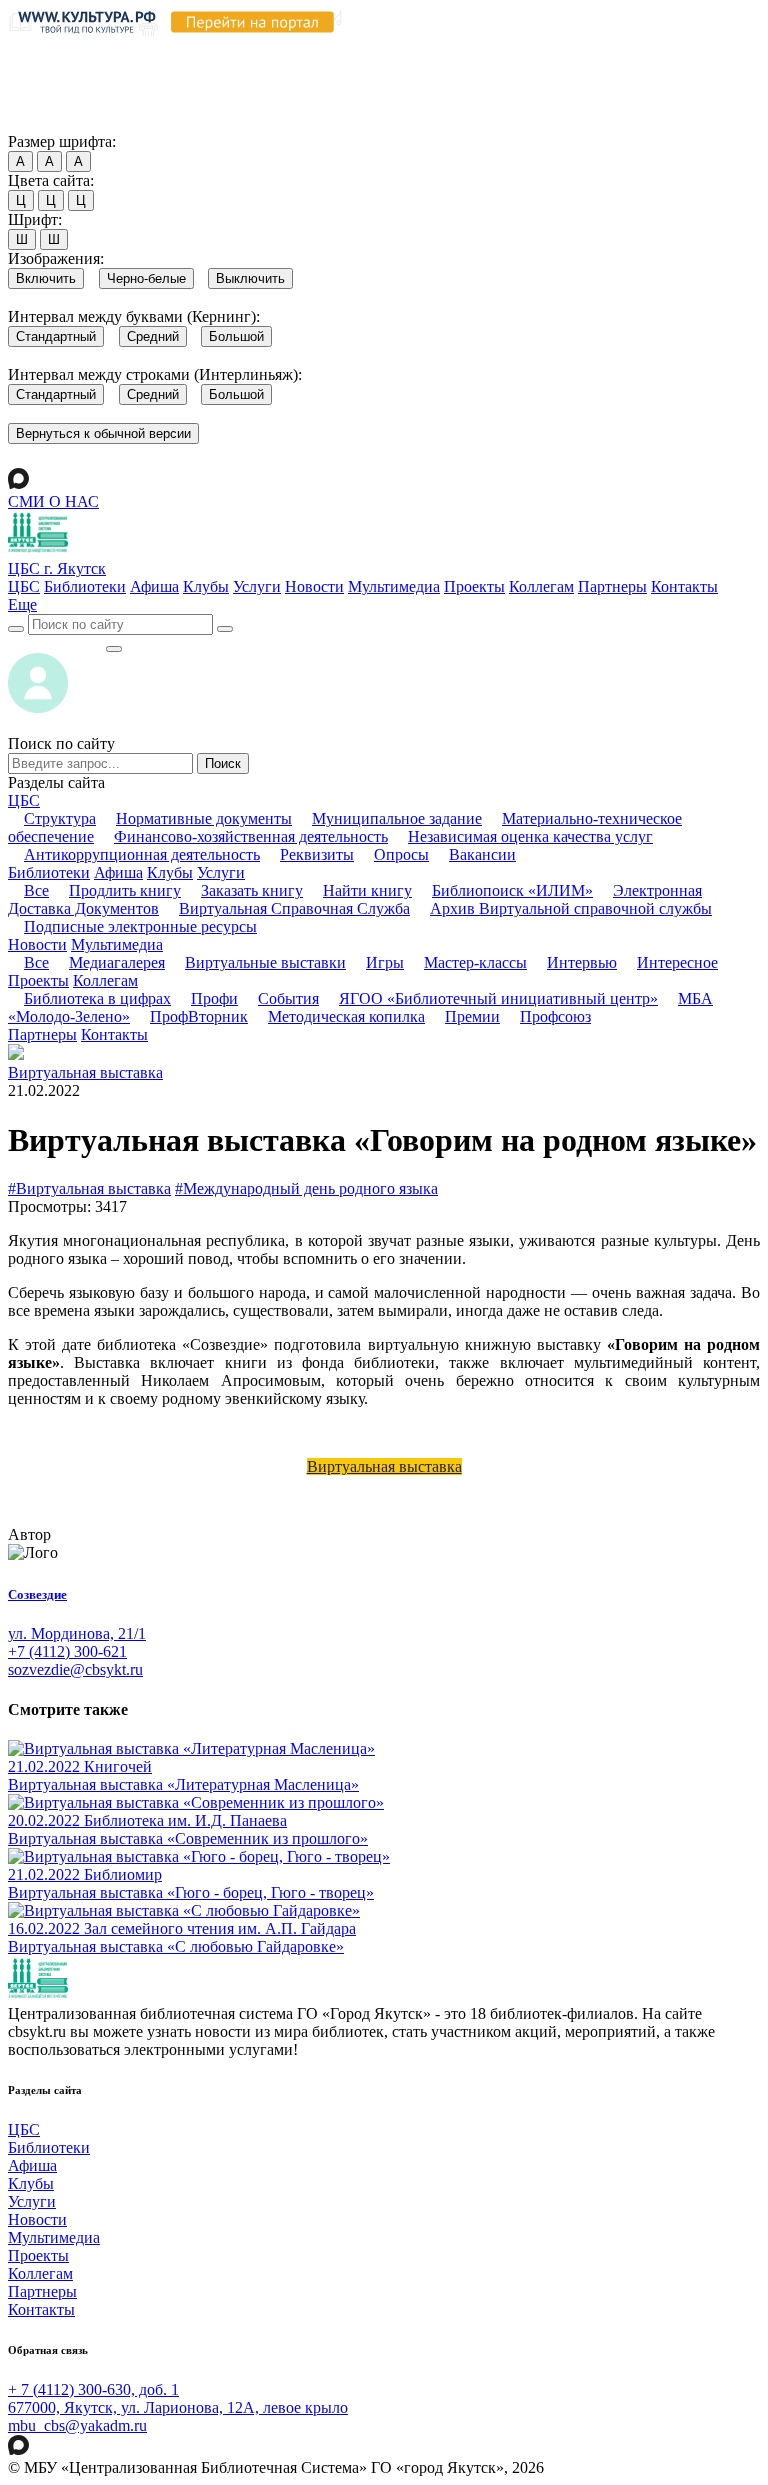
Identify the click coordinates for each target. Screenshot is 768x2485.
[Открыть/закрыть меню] (114, 649)
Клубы (206, 586)
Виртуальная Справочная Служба (294, 908)
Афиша (154, 586)
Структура (60, 818)
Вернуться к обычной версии (103, 433)
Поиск (223, 763)
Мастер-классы (475, 962)
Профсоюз (555, 1016)
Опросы (401, 854)
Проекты (474, 586)
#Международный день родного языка (306, 1188)
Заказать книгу (252, 890)
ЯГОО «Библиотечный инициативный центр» (498, 998)
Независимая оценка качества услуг (530, 836)
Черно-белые (146, 278)
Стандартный (56, 336)
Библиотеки (85, 586)
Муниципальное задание (397, 818)
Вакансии (482, 854)
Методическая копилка (346, 1016)
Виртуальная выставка (85, 1072)
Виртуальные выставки (265, 962)
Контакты (684, 586)
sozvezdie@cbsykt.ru (75, 1669)
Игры (385, 962)
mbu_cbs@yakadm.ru (77, 2425)
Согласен (44, 122)
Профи (214, 998)
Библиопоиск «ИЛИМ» (512, 890)
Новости (314, 586)
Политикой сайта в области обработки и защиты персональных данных (360, 66)
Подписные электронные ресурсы (140, 926)
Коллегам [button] (105, 980)
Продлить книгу (125, 890)
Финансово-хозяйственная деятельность (251, 836)
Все (36, 890)
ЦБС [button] (24, 800)
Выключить (250, 278)
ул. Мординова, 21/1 (77, 1633)
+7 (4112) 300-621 (67, 1651)
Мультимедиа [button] (117, 944)
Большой (236, 336)
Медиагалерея (117, 962)
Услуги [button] (221, 872)
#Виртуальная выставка (89, 1188)
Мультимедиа (394, 586)
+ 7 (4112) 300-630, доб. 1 (93, 2389)
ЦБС (24, 586)
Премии (472, 1016)
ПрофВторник (199, 1016)
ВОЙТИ (56, 643)
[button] (22, 604)
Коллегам (541, 586)
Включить (46, 278)
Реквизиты (317, 854)
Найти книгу (367, 890)
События (288, 998)
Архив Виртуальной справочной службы (571, 908)
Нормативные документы (204, 818)
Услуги (257, 586)
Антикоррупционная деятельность (142, 854)
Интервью (582, 962)
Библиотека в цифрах (97, 998)
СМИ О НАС (53, 501)
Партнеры (612, 586)
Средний (153, 336)
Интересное (677, 962)
